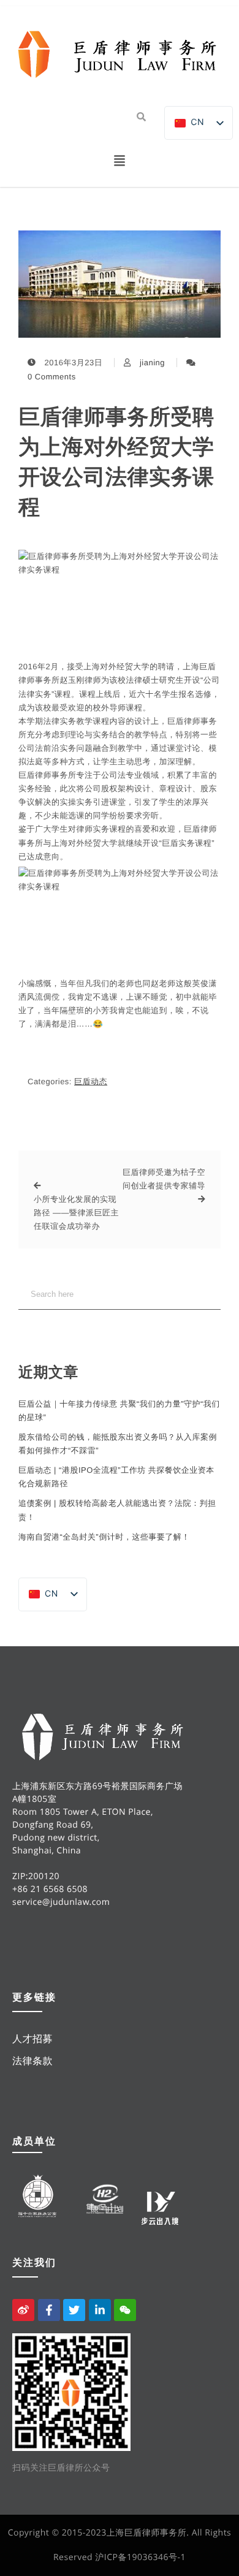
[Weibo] (23, 2310)
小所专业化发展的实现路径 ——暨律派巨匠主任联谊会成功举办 (76, 1213)
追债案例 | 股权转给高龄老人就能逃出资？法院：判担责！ (117, 1510)
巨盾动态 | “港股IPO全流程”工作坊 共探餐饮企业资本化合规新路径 (116, 1477)
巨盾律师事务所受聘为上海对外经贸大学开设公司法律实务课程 (116, 462)
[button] (120, 162)
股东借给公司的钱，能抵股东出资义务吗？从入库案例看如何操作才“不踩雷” (118, 1444)
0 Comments (52, 377)
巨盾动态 (91, 1081)
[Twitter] (74, 2310)
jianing (152, 363)
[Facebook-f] (49, 2310)
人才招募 (32, 2038)
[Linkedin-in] (100, 2310)
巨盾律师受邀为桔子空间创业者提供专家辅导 (164, 1179)
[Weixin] (125, 2310)
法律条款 (32, 2061)
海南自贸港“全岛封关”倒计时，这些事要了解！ (104, 1537)
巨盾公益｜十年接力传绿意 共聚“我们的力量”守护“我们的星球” (119, 1411)
